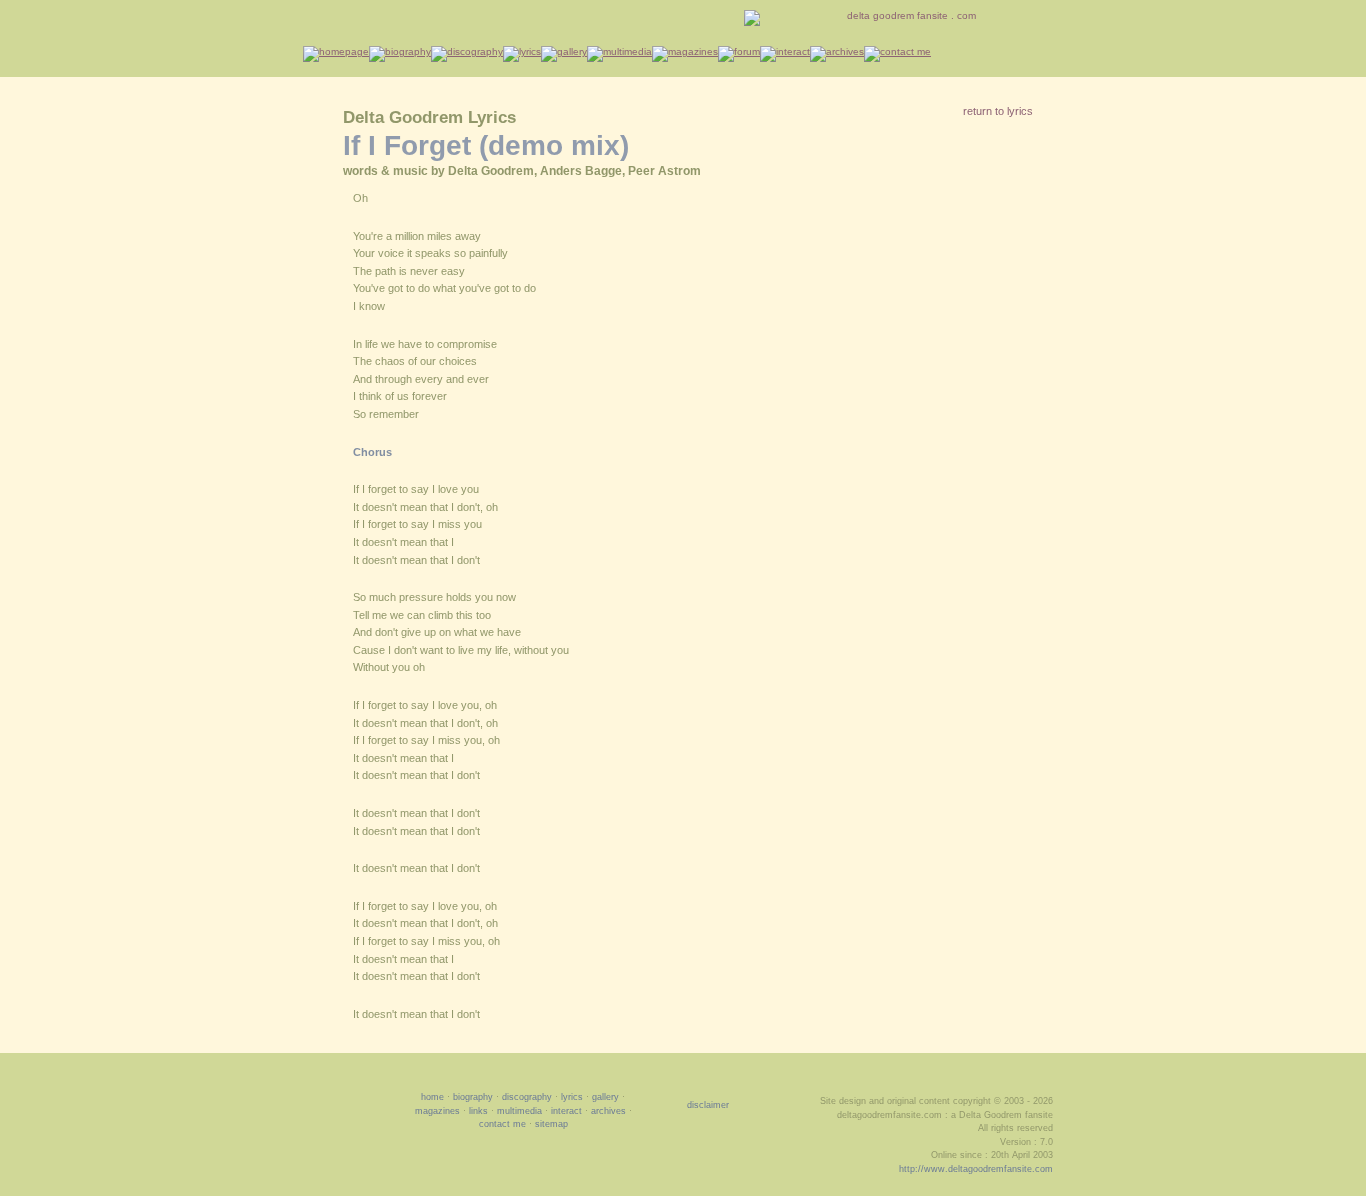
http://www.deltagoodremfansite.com (976, 1169)
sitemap (551, 1124)
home (432, 1097)
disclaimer (708, 1105)
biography (473, 1097)
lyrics (572, 1097)
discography (527, 1097)
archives (608, 1111)
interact (566, 1111)
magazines (437, 1111)
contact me (502, 1124)
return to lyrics (998, 111)
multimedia (519, 1111)
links (478, 1111)
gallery (605, 1097)
